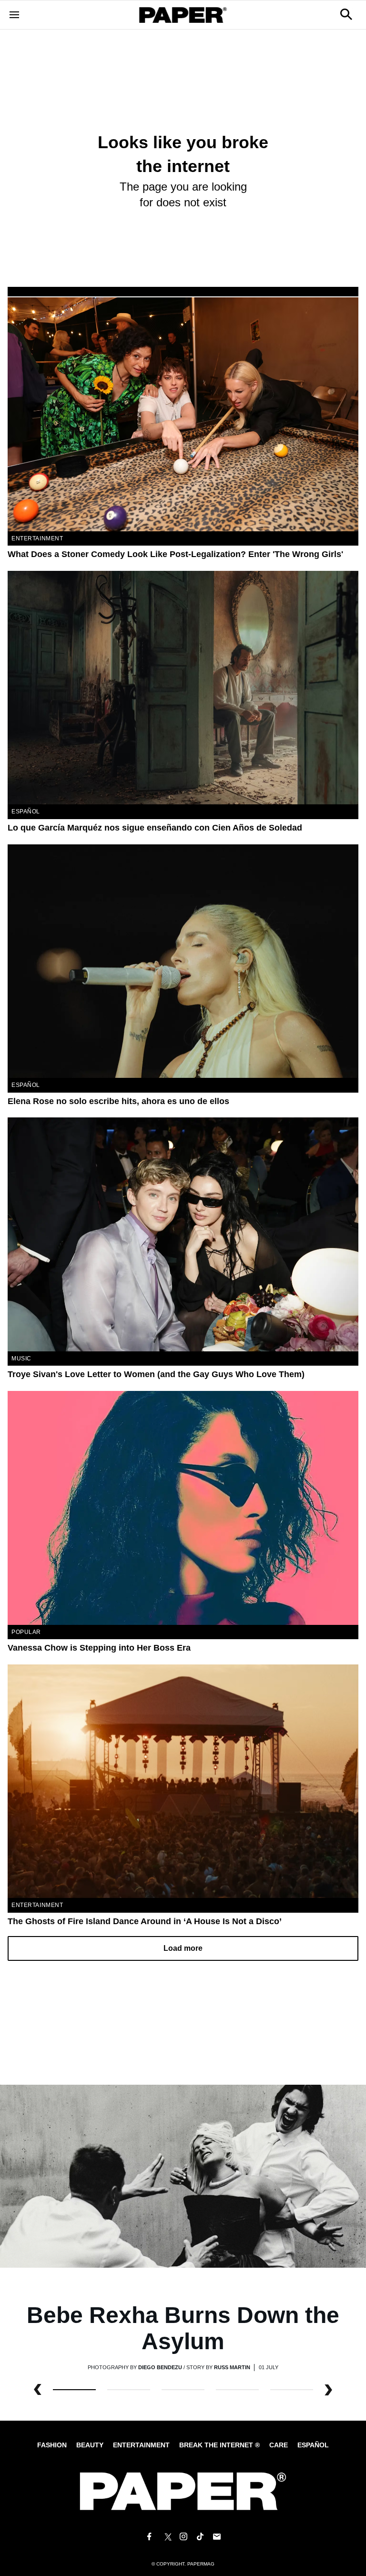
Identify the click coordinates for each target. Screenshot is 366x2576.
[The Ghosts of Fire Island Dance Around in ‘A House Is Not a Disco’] (183, 1781)
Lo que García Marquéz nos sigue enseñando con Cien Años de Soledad (155, 828)
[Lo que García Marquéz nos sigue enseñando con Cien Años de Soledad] (183, 688)
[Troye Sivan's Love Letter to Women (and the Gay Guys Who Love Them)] (183, 1234)
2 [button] (183, 2390)
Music (21, 1359)
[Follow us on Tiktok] (200, 2537)
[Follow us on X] (166, 2537)
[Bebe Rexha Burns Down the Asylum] (183, 2175)
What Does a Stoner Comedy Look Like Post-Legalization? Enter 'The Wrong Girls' (175, 554)
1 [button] (129, 2390)
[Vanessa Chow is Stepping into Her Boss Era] (183, 1508)
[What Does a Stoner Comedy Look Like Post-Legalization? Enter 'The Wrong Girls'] (183, 414)
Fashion (52, 2445)
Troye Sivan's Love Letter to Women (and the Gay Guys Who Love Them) (156, 1374)
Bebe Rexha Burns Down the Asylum (183, 2328)
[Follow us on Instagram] (183, 2537)
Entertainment (37, 538)
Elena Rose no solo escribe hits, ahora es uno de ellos (118, 1101)
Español (313, 2445)
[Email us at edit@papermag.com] (217, 2537)
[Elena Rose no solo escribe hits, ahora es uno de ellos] (183, 961)
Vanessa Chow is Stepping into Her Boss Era (99, 1648)
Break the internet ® (219, 2445)
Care (279, 2445)
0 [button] (74, 2390)
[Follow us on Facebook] (149, 2537)
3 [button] (237, 2390)
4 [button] (292, 2390)
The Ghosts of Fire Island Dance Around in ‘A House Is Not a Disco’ (145, 1921)
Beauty (90, 2445)
